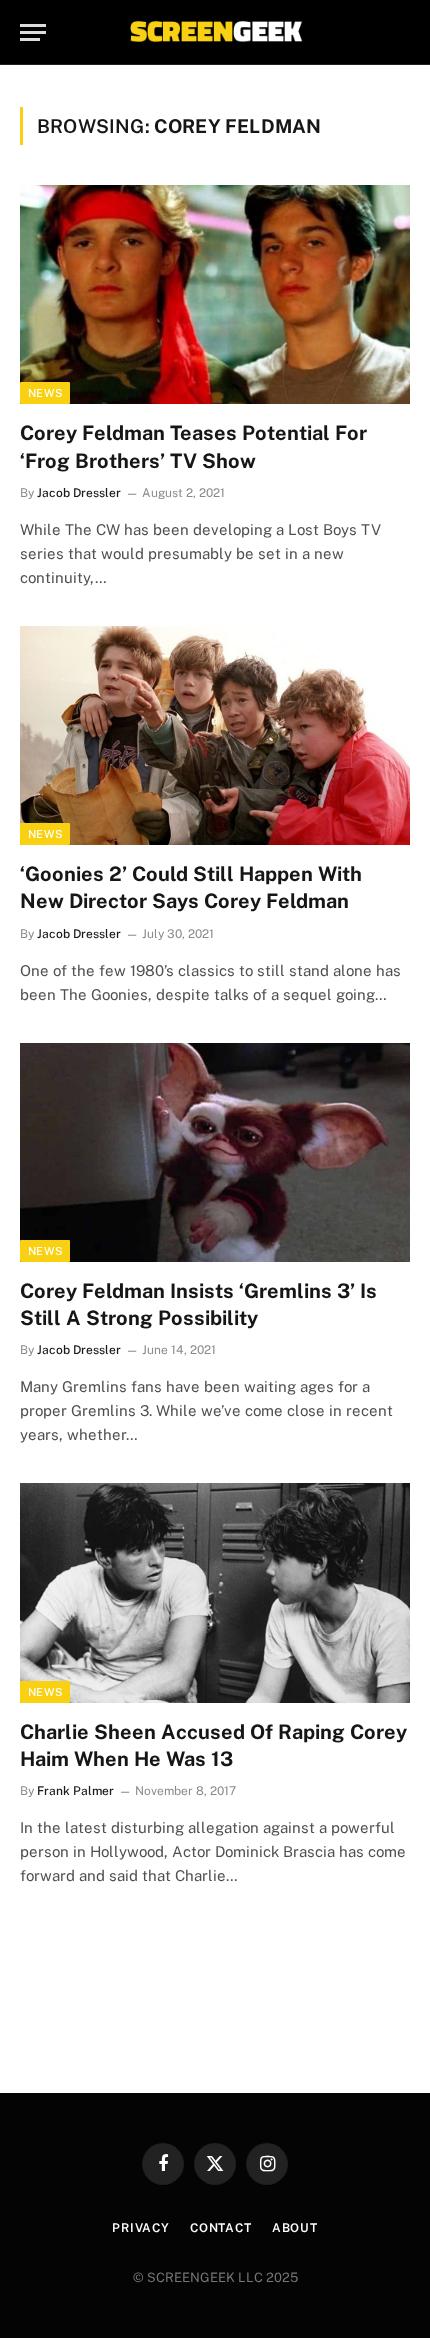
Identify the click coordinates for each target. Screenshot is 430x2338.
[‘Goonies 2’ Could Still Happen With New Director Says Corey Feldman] (215, 735)
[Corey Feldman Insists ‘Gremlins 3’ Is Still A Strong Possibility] (215, 1152)
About (295, 2228)
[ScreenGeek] (215, 32)
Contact (221, 2228)
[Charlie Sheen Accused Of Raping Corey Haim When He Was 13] (215, 1592)
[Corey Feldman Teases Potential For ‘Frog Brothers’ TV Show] (215, 294)
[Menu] (33, 32)
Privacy (141, 2228)
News (45, 393)
